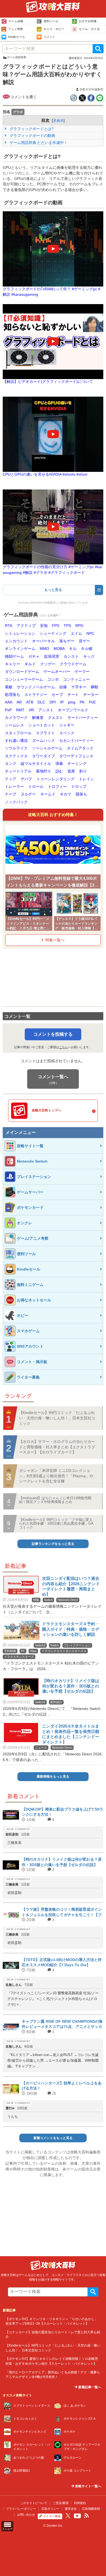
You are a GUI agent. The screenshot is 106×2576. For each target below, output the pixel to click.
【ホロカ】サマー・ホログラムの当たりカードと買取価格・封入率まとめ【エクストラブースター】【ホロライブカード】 (57, 1447)
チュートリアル (18, 771)
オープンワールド (73, 710)
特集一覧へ (55, 940)
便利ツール (51, 21)
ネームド (48, 794)
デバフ (26, 779)
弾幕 (59, 764)
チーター (91, 695)
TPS (67, 626)
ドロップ (79, 787)
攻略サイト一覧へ (88, 2486)
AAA (9, 702)
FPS (56, 626)
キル (73, 649)
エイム (76, 634)
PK (82, 702)
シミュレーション (20, 634)
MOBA (59, 649)
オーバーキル (43, 641)
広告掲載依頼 (91, 2509)
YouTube (77, 2516)
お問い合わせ (26, 2515)
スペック (67, 733)
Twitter (68, 2516)
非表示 (58, 121)
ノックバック (16, 802)
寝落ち (81, 794)
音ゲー (85, 641)
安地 (44, 626)
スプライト (45, 733)
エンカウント (16, 641)
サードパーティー (83, 718)
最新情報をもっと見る (53, 1776)
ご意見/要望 (61, 2503)
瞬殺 (95, 687)
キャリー (13, 664)
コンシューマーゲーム (24, 680)
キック (89, 657)
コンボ (53, 680)
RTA (9, 626)
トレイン (86, 779)
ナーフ (11, 794)
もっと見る (53, 590)
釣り (83, 771)
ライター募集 (52, 2516)
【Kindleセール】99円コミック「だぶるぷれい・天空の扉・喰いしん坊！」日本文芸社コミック (57, 1418)
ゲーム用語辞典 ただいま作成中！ (38, 143)
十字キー (79, 687)
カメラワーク (16, 718)
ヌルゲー (28, 794)
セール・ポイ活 (89, 29)
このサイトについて (34, 2503)
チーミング (77, 764)
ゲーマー (82, 672)
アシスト (46, 710)
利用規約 (80, 2503)
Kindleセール (17, 37)
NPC (90, 634)
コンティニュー (76, 680)
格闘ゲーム (14, 657)
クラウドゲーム (73, 664)
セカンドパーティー (76, 741)
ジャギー (67, 725)
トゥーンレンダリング (55, 779)
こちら (63, 1047)
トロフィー (57, 787)
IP (62, 702)
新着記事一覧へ (89, 2387)
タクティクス (16, 756)
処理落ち (13, 695)
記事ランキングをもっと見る (53, 1544)
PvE (92, 702)
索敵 (9, 687)
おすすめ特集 (88, 21)
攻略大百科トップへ (46, 1110)
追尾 (71, 771)
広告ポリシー (50, 2509)
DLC (41, 702)
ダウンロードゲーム (22, 672)
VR (31, 710)
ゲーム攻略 (16, 21)
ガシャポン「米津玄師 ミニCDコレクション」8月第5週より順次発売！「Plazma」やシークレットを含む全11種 (56, 1476)
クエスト (55, 718)
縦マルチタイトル (36, 764)
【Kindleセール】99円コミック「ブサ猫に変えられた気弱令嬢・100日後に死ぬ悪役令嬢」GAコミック (56, 1524)
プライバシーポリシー (21, 2509)
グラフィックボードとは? (31, 129)
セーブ (57, 695)
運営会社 (71, 2509)
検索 (98, 49)
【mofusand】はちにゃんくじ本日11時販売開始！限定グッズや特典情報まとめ (55, 1500)
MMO (44, 649)
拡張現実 (52, 657)
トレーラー (14, 787)
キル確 (87, 649)
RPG (79, 626)
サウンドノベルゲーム (36, 687)
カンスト (71, 657)
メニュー (7, 2529)
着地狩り (43, 771)
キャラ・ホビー (54, 29)
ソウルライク (16, 748)
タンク (11, 764)
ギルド (30, 664)
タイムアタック (80, 748)
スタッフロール (18, 733)
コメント (49, 37)
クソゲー (48, 664)
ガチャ (34, 657)
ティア (11, 779)
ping (72, 702)
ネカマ (66, 794)
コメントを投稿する (53, 1034)
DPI (53, 702)
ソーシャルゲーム (47, 748)
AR (19, 702)
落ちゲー (67, 641)
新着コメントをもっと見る (53, 2138)
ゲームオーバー (57, 672)
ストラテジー (36, 695)
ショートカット (42, 725)
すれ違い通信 (16, 741)
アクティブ (26, 626)
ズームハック (43, 741)
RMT (20, 710)
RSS (86, 2516)
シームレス (14, 725)
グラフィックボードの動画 (32, 136)
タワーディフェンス (76, 756)
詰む (59, 771)
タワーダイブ (43, 756)
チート (73, 695)
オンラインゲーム (20, 649)
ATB (30, 702)
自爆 (63, 687)
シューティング (53, 634)
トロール (36, 787)
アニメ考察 (16, 29)
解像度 (38, 718)
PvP (8, 710)
